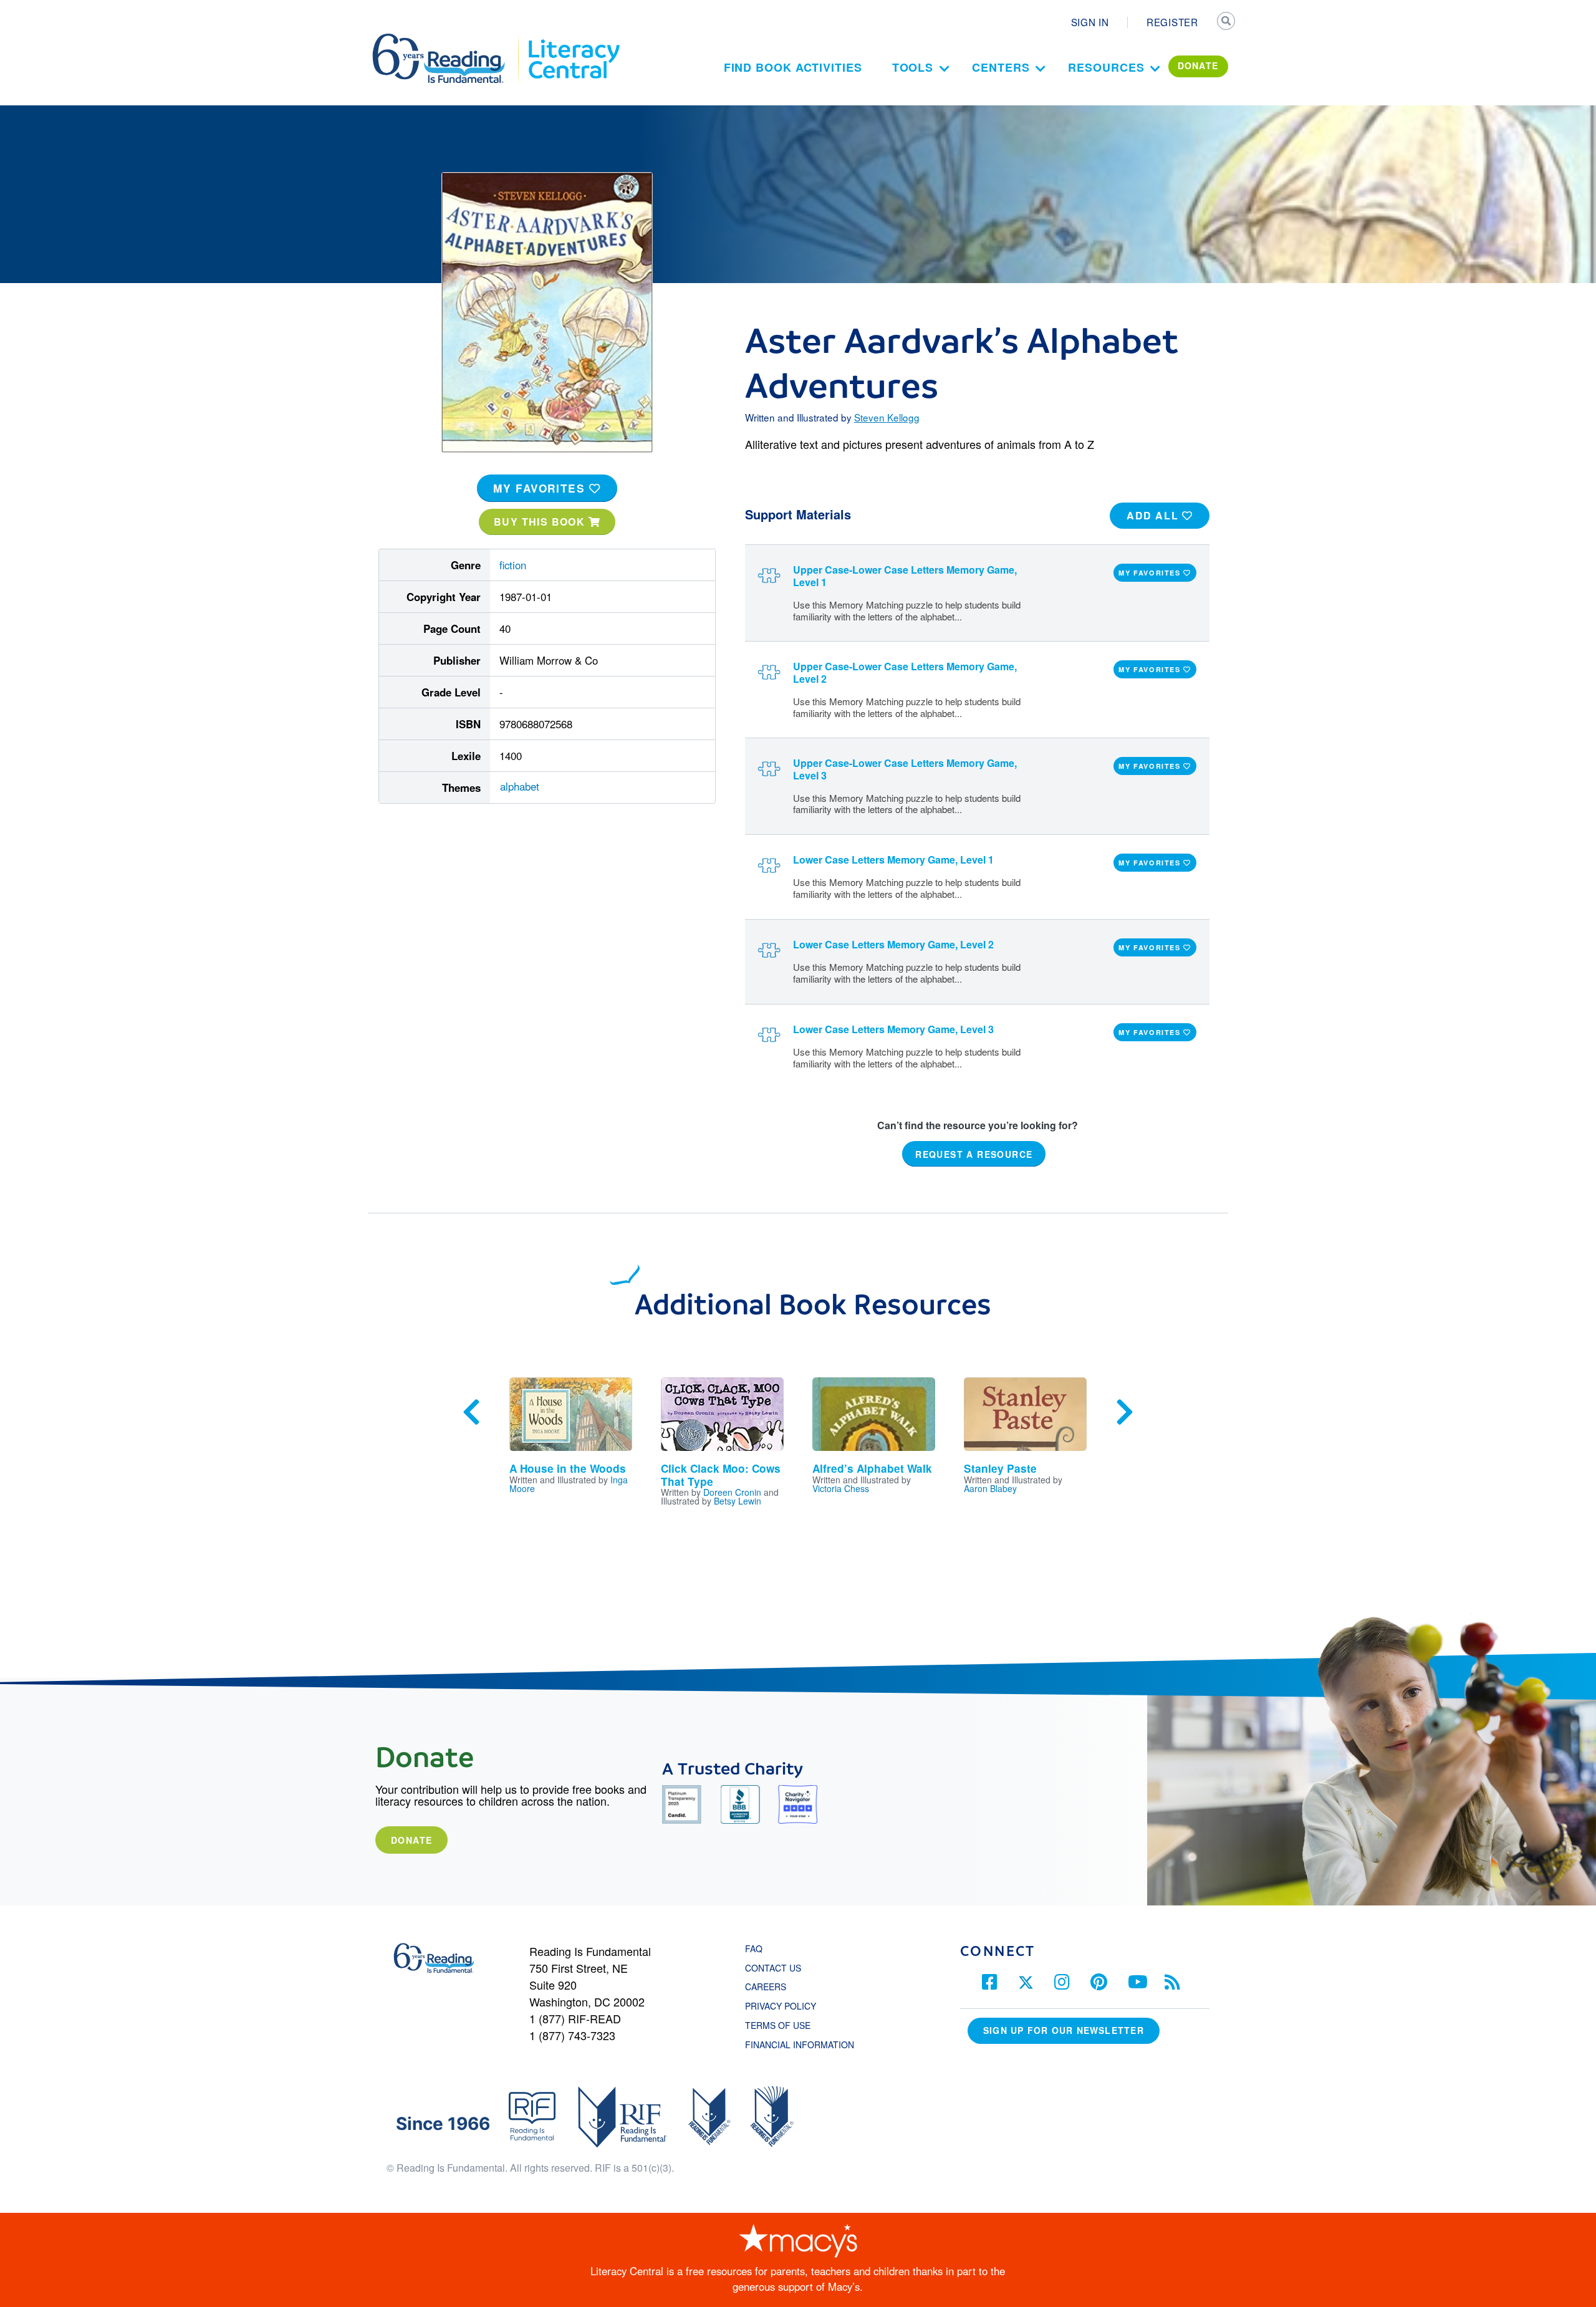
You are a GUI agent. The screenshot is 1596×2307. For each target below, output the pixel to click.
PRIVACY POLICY (781, 2006)
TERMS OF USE (784, 2025)
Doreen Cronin (732, 1492)
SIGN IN (1090, 22)
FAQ (754, 1948)
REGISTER (1172, 22)
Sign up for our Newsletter (1064, 2030)
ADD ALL (1154, 515)
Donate (411, 1840)
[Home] (447, 39)
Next (1125, 1412)
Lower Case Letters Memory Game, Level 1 (893, 860)
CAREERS (766, 1987)
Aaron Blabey (990, 1488)
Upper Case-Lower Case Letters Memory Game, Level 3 (905, 769)
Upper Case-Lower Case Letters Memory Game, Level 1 (905, 576)
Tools (913, 67)
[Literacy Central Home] (573, 39)
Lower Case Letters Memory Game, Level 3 (893, 1029)
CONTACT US (777, 1968)
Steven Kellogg (887, 417)
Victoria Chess (841, 1488)
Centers (1001, 67)
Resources (1106, 67)
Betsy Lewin (738, 1501)
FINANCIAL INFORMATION (800, 2045)
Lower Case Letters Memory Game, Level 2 (893, 944)
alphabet (520, 786)
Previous (471, 1412)
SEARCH (1226, 22)
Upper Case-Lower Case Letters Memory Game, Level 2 (905, 672)
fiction (513, 565)
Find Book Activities (793, 67)
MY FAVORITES (541, 488)
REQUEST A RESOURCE (974, 1154)
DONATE (1198, 65)
